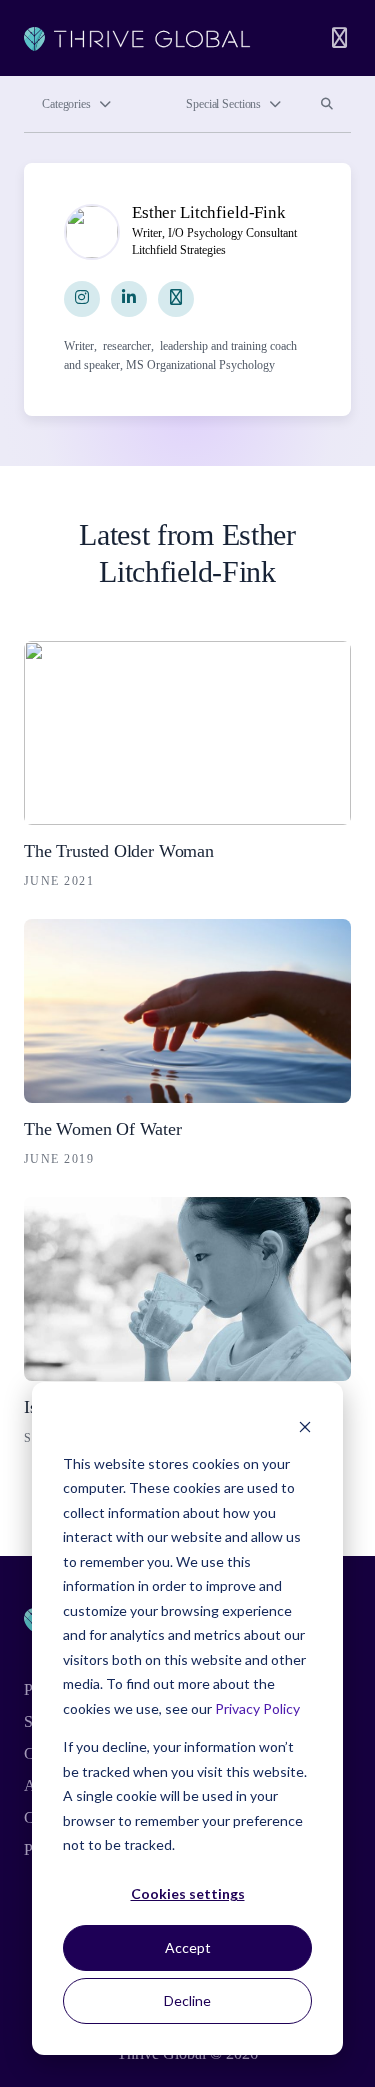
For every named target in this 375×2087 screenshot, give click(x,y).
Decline (187, 2000)
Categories (66, 104)
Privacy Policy (257, 1708)
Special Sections (223, 104)
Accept (188, 1947)
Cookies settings (188, 1893)
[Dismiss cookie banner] (305, 1425)
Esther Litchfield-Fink (209, 212)
